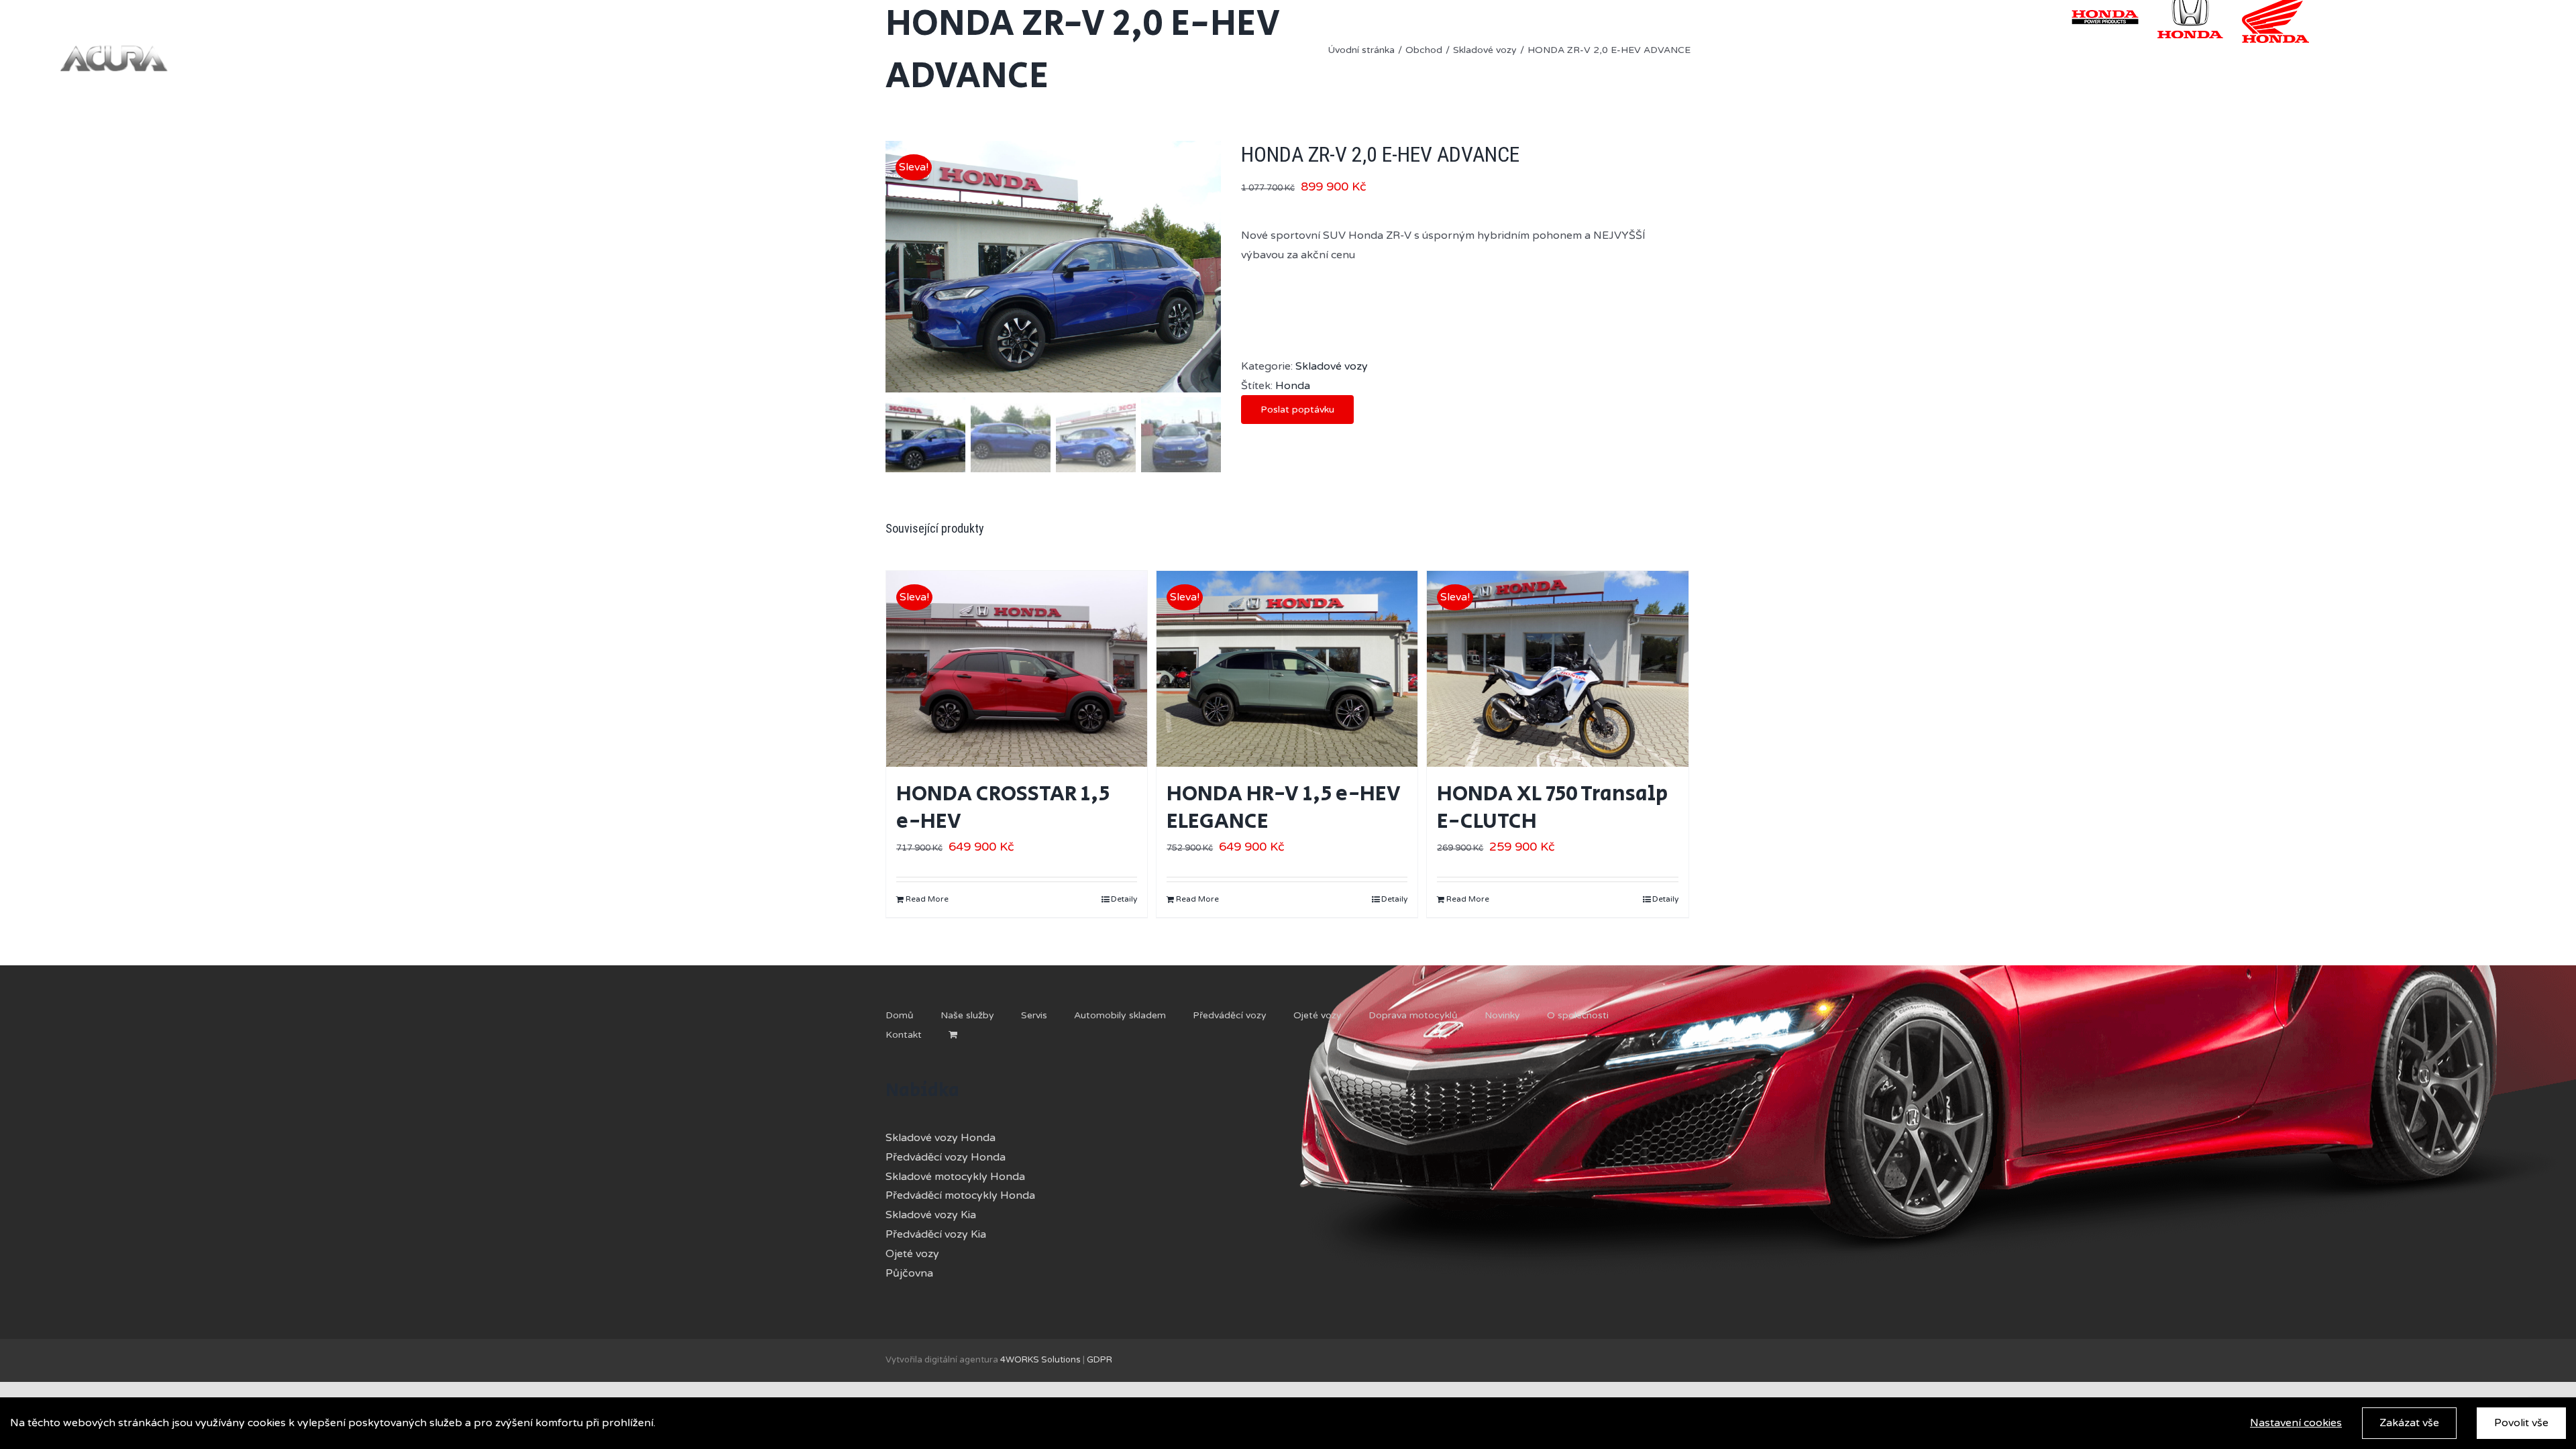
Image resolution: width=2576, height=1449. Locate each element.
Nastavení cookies (2296, 1423)
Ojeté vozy (1318, 1015)
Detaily (1124, 899)
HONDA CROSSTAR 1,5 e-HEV (1003, 808)
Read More (927, 899)
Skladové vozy (1332, 366)
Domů (900, 1015)
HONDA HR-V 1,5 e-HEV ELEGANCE (1284, 808)
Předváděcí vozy (1230, 1015)
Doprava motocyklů (1413, 1015)
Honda (1293, 386)
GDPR (1099, 1360)
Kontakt (904, 1035)
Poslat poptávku (1297, 410)
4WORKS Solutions (1040, 1360)
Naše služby (967, 1015)
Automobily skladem (1120, 1015)
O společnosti (1578, 1015)
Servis (1034, 1015)
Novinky (1502, 1015)
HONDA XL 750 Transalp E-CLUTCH (1552, 808)
